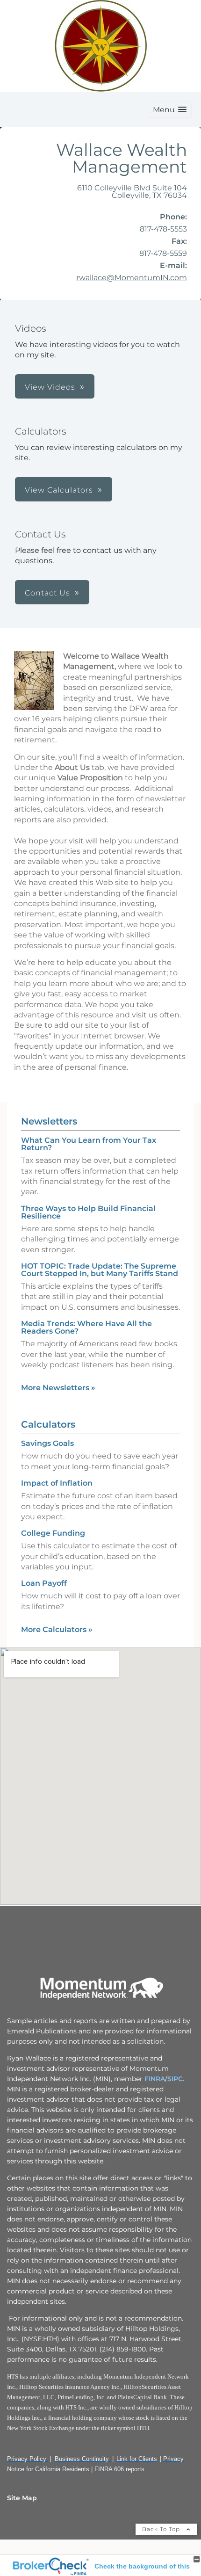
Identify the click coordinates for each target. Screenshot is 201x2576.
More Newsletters (58, 1388)
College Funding (53, 1533)
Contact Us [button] (47, 593)
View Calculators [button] (59, 490)
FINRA (154, 2079)
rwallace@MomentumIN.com (132, 278)
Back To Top (162, 2529)
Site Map (22, 2498)
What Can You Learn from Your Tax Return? (89, 1144)
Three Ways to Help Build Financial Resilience (88, 1212)
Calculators (48, 1424)
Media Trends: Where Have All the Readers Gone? (86, 1327)
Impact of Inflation (57, 1483)
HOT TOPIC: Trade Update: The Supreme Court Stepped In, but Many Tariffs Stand (100, 1270)
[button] (170, 110)
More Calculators (57, 1629)
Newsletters (49, 1121)
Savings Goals (47, 1443)
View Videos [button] (50, 387)
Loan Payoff (44, 1583)
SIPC (175, 2079)
